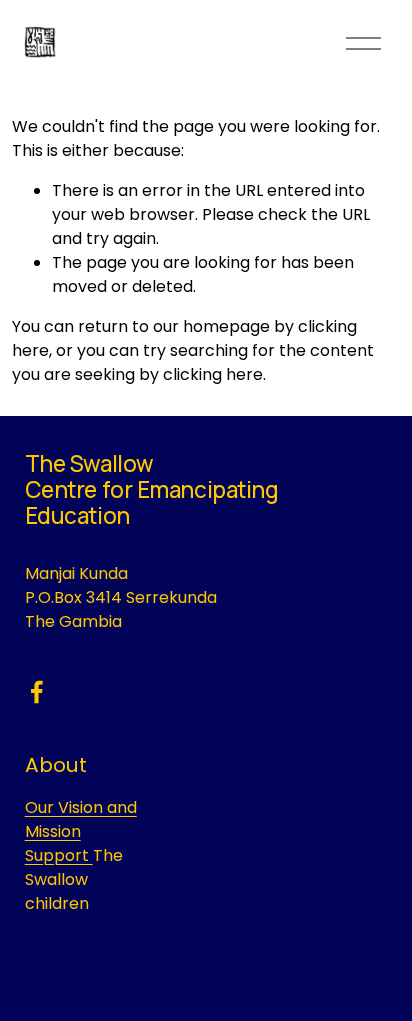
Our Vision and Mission (81, 819)
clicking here (213, 374)
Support (59, 855)
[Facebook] (37, 692)
